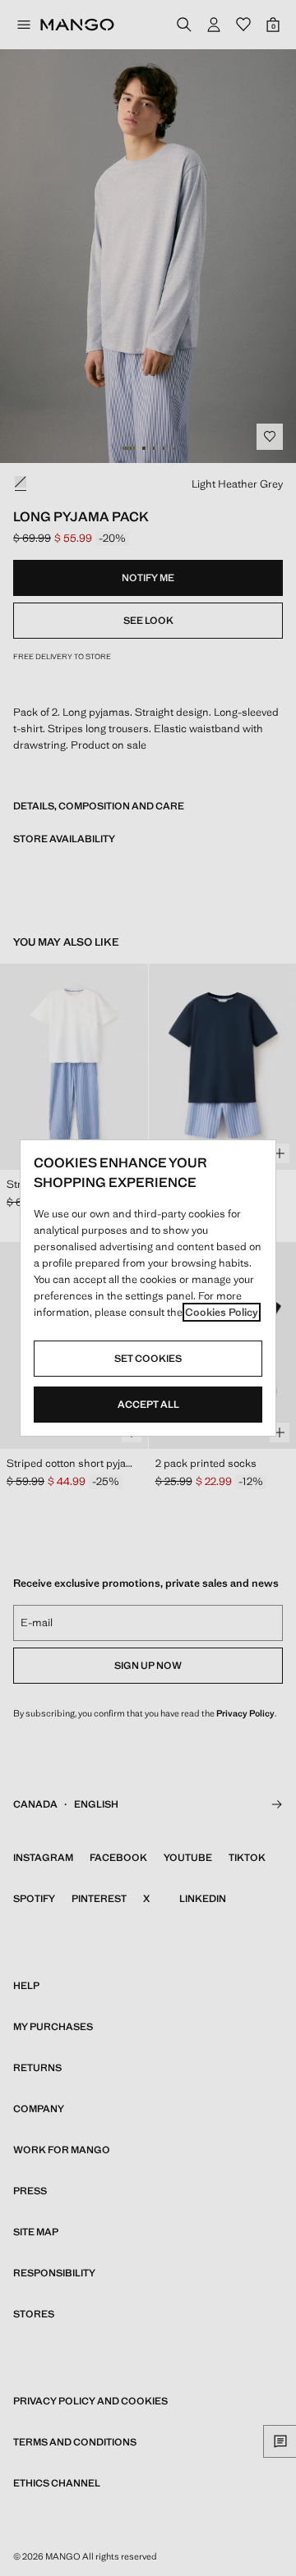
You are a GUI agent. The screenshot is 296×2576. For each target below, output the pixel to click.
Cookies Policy (222, 1312)
